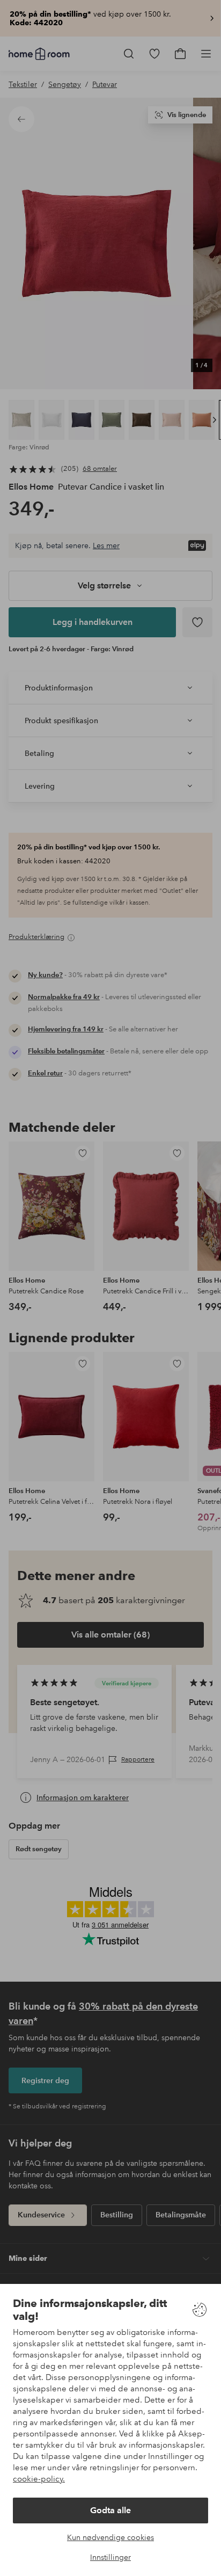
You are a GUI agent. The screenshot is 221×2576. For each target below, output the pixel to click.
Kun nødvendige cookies (110, 2537)
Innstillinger (110, 2557)
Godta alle (110, 2510)
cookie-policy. (39, 2479)
